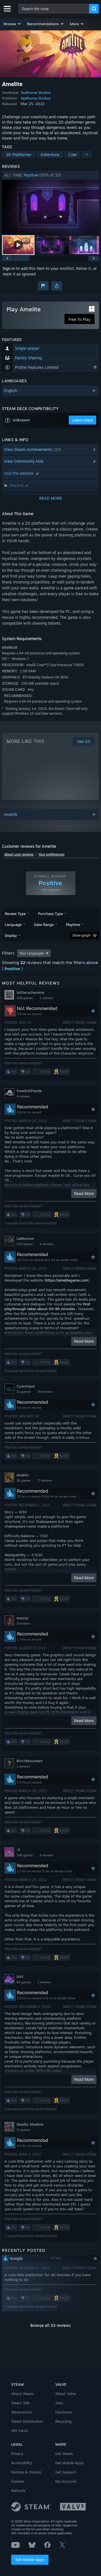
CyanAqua (26, 1386)
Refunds (18, 2491)
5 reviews (23, 2130)
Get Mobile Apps (30, 2559)
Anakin (23, 1475)
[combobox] (54, 9)
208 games (25, 998)
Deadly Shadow (30, 2124)
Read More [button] (84, 1193)
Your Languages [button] (32, 953)
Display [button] (11, 935)
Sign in (9, 268)
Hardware (64, 2412)
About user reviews (19, 854)
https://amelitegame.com (67, 1280)
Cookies (18, 2481)
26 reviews (45, 1392)
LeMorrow (25, 1238)
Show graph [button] (82, 935)
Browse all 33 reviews (50, 2325)
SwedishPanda (29, 1091)
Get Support (66, 2472)
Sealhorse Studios (36, 92)
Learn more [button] (82, 420)
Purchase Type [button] (50, 914)
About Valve (66, 2394)
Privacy (17, 2454)
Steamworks (22, 2412)
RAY (20, 1977)
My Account (66, 2481)
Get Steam (64, 2454)
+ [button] (87, 155)
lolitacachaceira (30, 992)
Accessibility (22, 2463)
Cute (72, 155)
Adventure (50, 155)
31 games (24, 1392)
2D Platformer (19, 155)
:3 (18, 1850)
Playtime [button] (73, 925)
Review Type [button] (15, 914)
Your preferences (51, 854)
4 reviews (23, 1096)
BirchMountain (30, 1761)
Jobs (59, 2403)
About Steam (22, 2394)
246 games (25, 1855)
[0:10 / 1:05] (50, 207)
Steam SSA (20, 2403)
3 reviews (46, 1244)
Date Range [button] (44, 925)
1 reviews (46, 998)
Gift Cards (20, 2431)
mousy (22, 1618)
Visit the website (19, 473)
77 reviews (45, 1481)
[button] (12, 24)
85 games (24, 1982)
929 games (25, 1244)
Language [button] (13, 925)
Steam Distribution (27, 2421)
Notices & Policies (26, 2472)
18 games (24, 1481)
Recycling (63, 2421)
